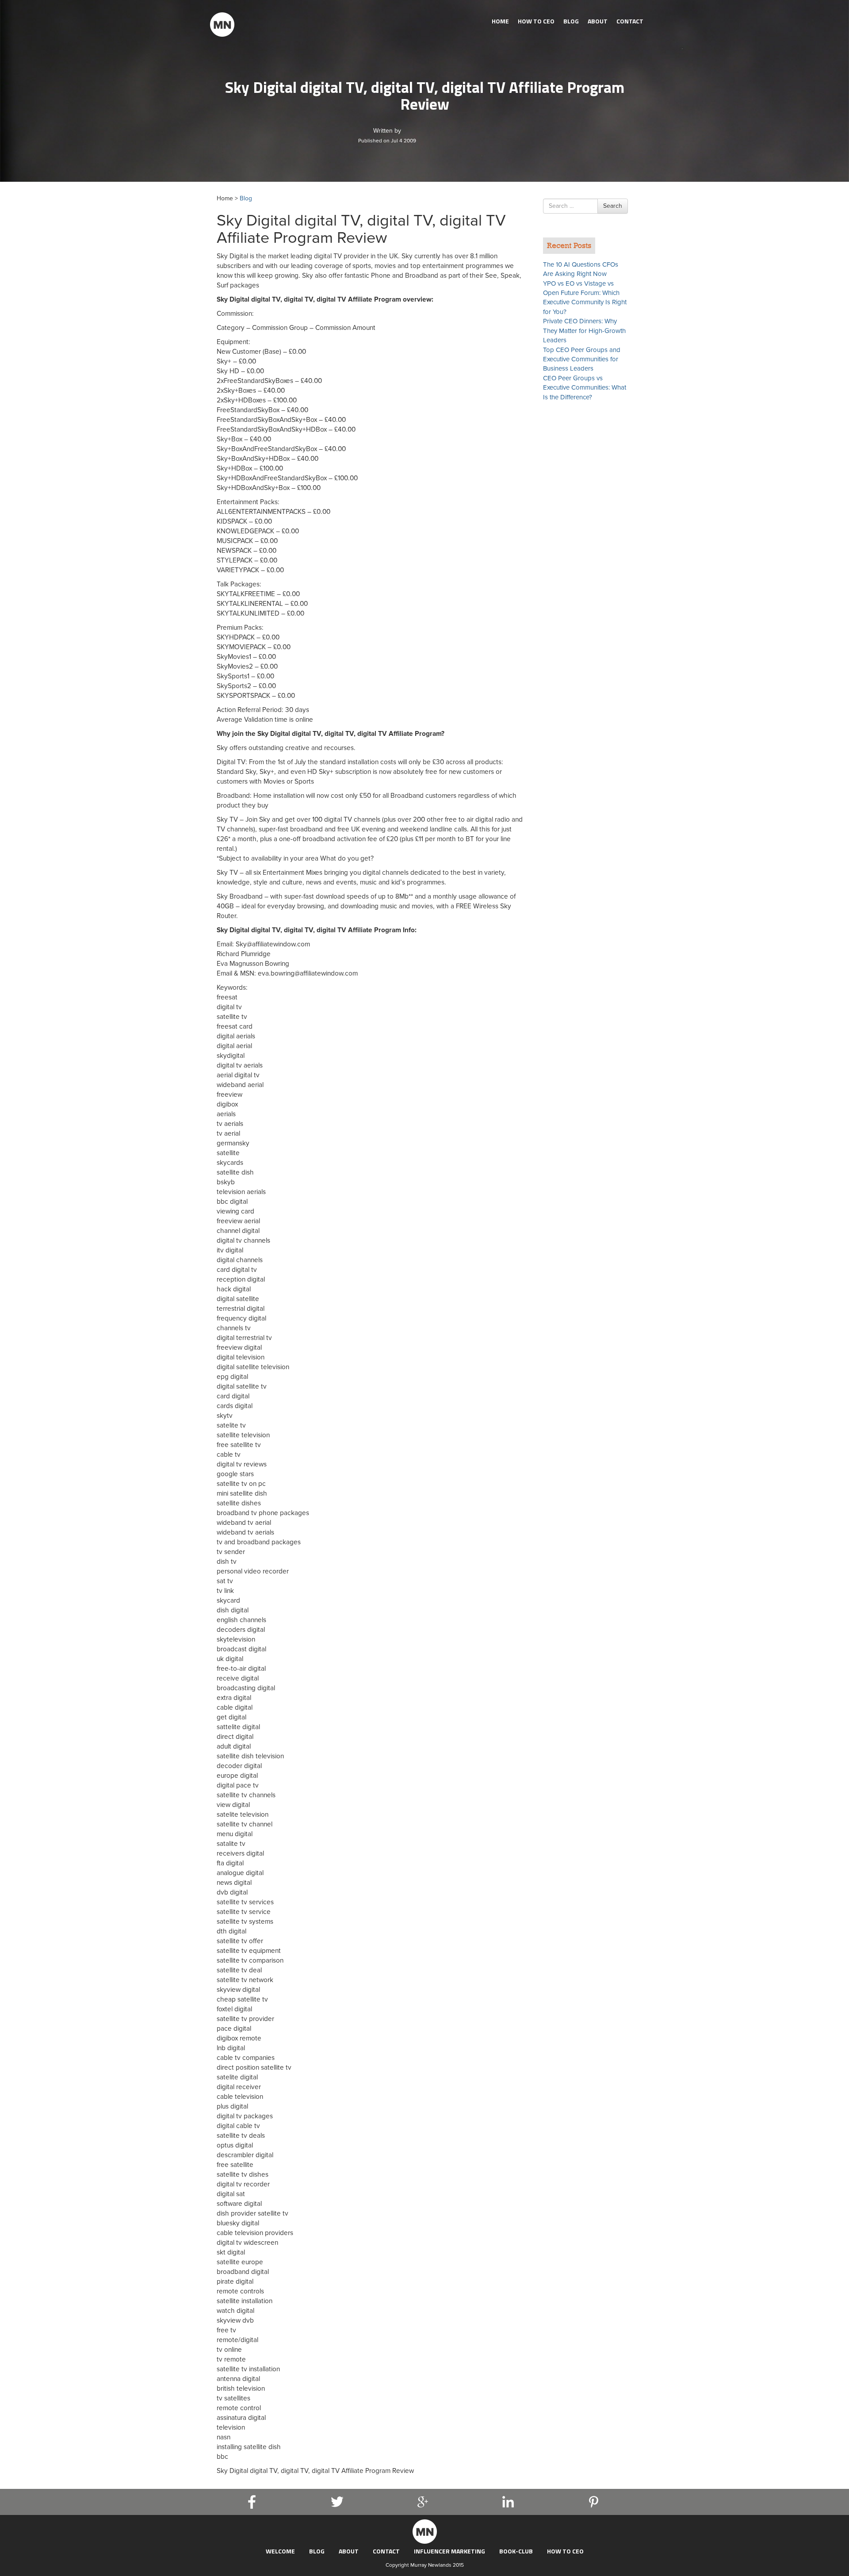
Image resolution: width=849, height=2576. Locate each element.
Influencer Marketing (449, 2551)
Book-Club (516, 2551)
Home (500, 21)
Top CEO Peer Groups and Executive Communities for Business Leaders (582, 359)
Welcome (280, 2551)
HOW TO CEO (536, 21)
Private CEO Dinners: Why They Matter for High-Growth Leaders (584, 331)
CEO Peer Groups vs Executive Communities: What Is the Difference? (585, 388)
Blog (571, 21)
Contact (630, 21)
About (598, 21)
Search (613, 206)
